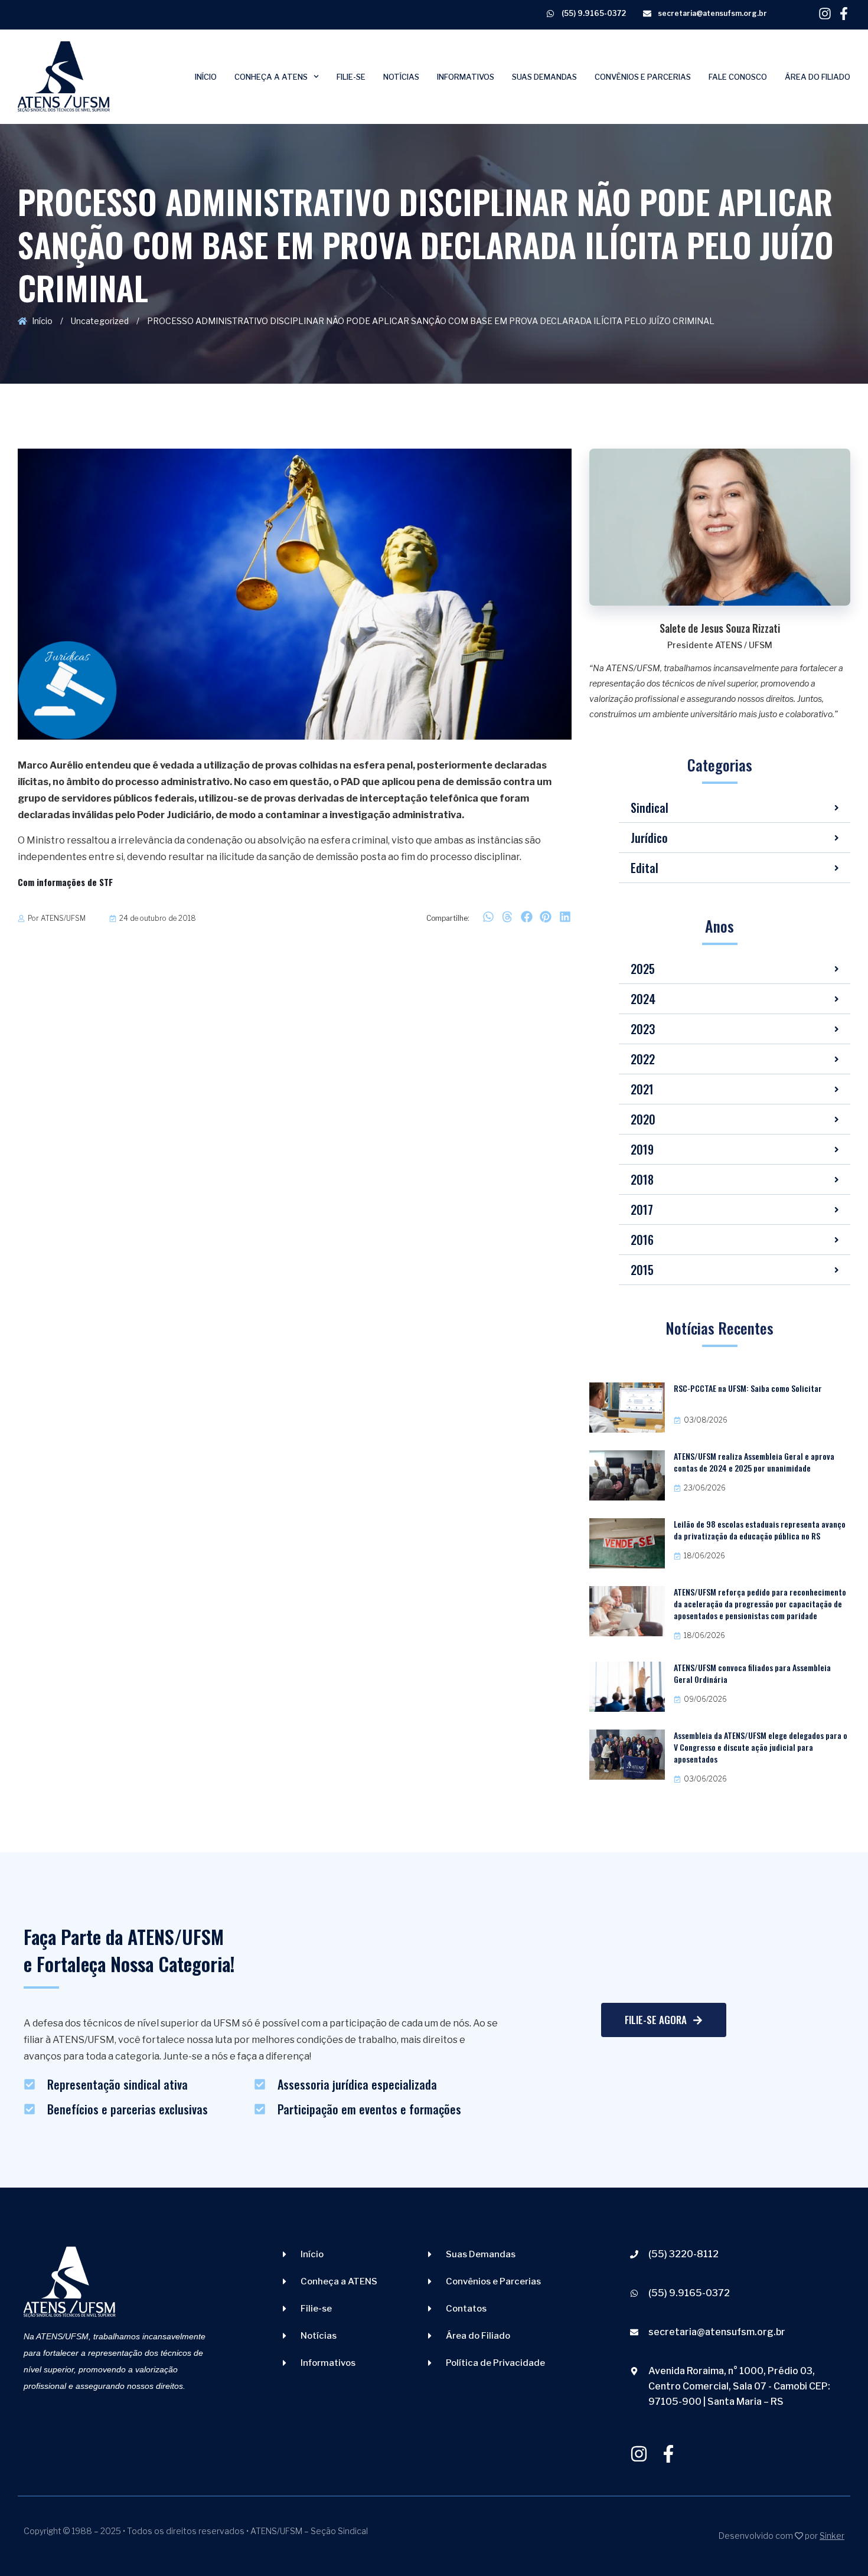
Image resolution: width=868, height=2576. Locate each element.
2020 (643, 1119)
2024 (643, 999)
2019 (642, 1149)
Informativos (466, 77)
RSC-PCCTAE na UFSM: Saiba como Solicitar (748, 1388)
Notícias (401, 77)
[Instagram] (825, 14)
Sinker (832, 2536)
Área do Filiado (818, 77)
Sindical (650, 808)
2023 (643, 1029)
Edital (645, 868)
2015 (642, 1270)
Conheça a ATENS (271, 77)
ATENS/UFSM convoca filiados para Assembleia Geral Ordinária (752, 1673)
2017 (642, 1209)
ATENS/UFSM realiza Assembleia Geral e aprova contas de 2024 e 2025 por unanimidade (754, 1462)
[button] (488, 917)
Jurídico (649, 838)
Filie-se (351, 77)
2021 (642, 1089)
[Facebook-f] (844, 14)
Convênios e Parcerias (643, 77)
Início (206, 77)
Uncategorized (100, 321)
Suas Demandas (544, 77)
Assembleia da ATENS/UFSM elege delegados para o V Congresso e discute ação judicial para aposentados (761, 1747)
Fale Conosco (738, 77)
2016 (642, 1240)
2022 (643, 1059)
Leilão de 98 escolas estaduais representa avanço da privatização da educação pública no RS (760, 1530)
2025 (643, 969)
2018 (642, 1179)
